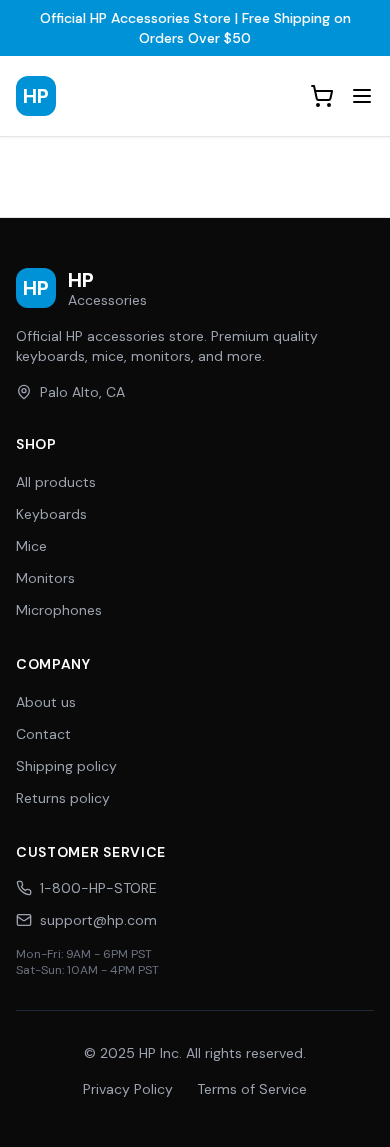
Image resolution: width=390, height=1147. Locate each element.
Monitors (45, 578)
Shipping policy (66, 766)
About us (46, 702)
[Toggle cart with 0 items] (322, 96)
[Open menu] (362, 96)
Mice (31, 546)
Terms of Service (252, 1089)
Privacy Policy (128, 1089)
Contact (43, 734)
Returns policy (63, 798)
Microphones (59, 610)
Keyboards (51, 514)
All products (56, 482)
